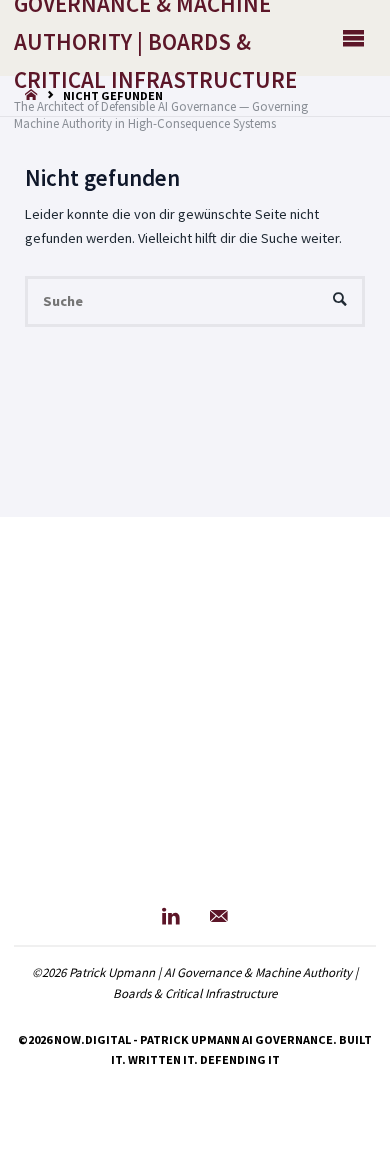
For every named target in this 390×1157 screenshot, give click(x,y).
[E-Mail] (219, 916)
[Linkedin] (171, 916)
